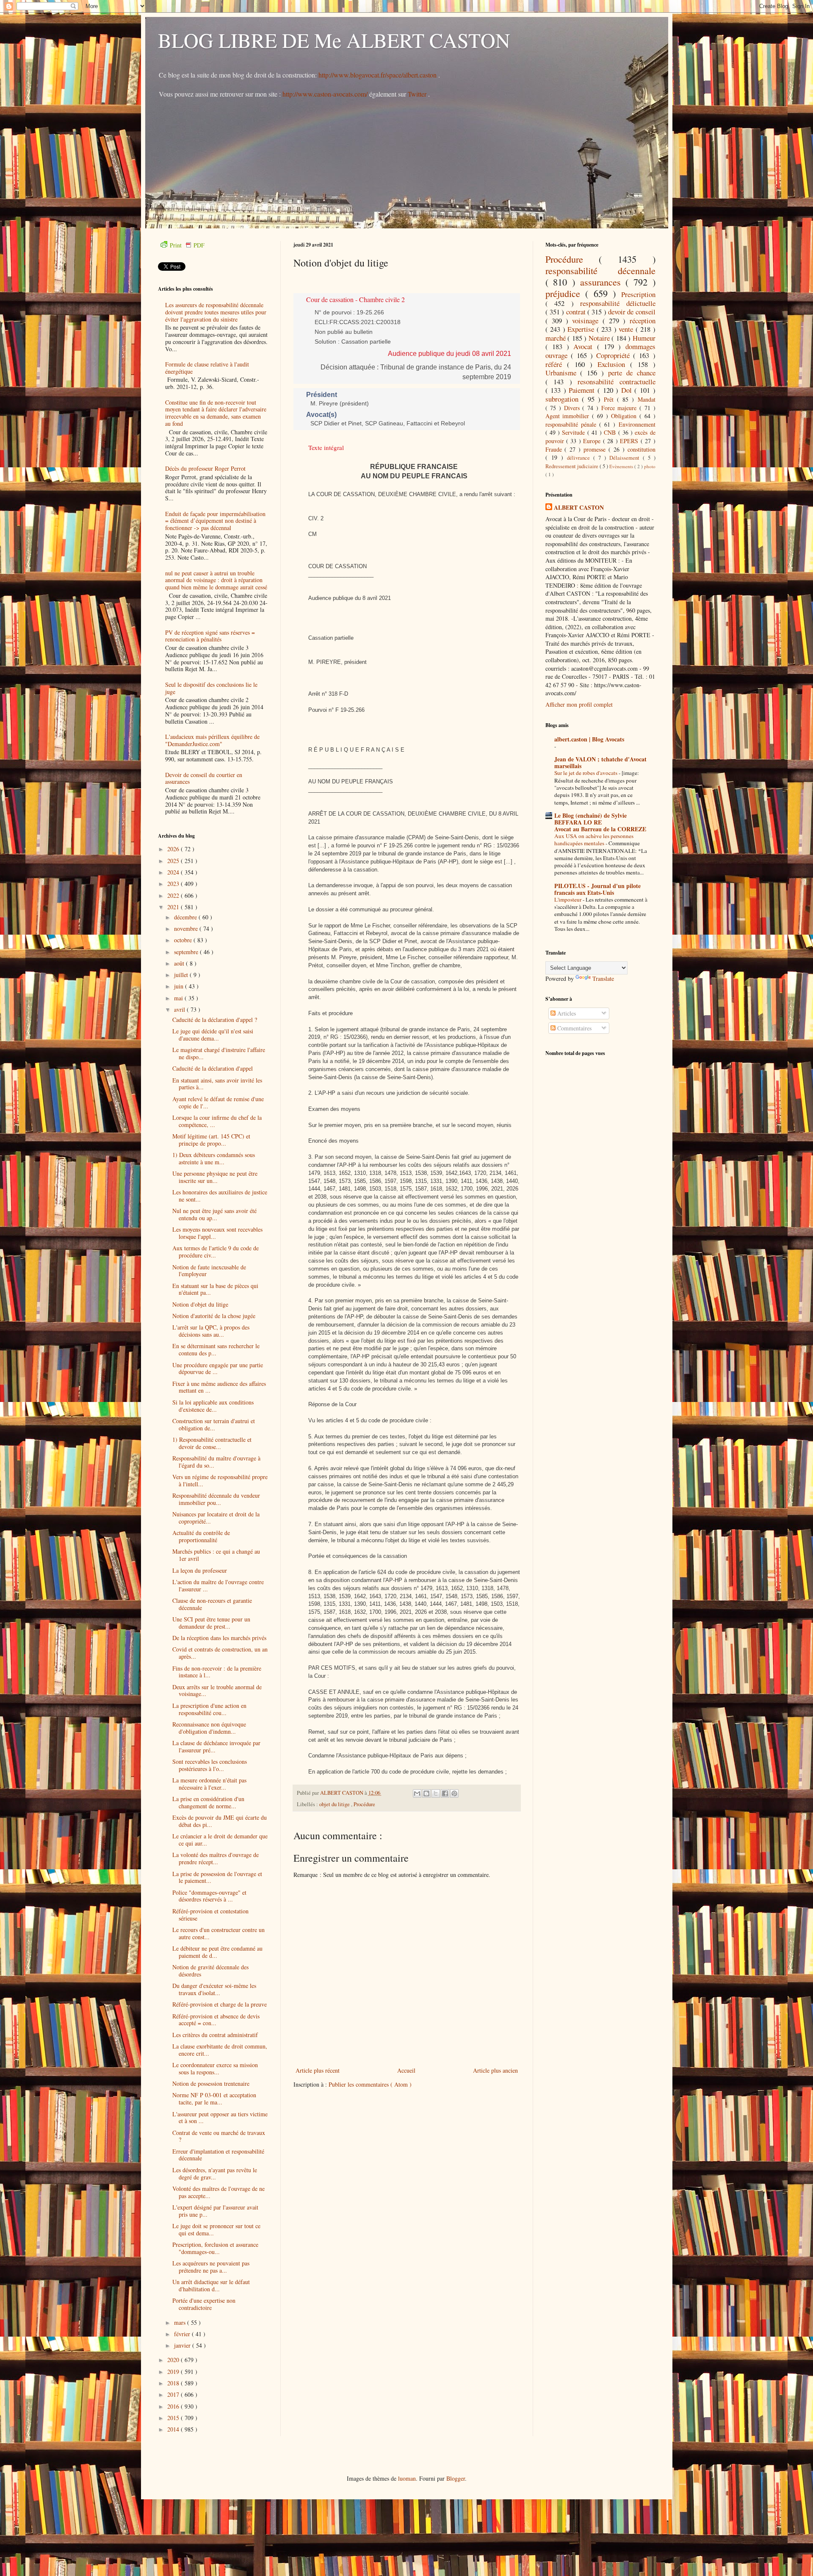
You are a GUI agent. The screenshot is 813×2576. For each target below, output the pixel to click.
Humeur (644, 338)
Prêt (610, 399)
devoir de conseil (632, 312)
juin (180, 986)
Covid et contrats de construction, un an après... (220, 1653)
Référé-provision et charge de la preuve (220, 2004)
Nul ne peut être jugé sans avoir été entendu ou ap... (214, 1214)
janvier (183, 2345)
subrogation (564, 399)
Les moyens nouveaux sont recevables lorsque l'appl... (217, 1233)
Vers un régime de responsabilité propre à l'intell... (220, 1480)
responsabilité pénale (572, 424)
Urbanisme (563, 373)
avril (180, 1009)
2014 (174, 2429)
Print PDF (187, 245)
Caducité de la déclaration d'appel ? (215, 1020)
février (183, 2334)
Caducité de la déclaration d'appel (213, 1068)
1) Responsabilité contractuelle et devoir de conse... (212, 1443)
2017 (174, 2394)
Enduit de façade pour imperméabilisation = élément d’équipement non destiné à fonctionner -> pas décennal (215, 521)
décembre (186, 917)
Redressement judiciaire (572, 466)
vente (627, 329)
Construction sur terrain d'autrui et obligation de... (214, 1424)
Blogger (456, 2478)
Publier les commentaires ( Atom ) (370, 2084)
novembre (187, 929)
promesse (596, 449)
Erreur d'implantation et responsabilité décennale (218, 2155)
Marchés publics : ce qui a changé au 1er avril (216, 1555)
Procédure (364, 1804)
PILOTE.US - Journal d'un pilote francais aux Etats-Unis (597, 889)
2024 (174, 872)
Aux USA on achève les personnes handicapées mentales (594, 840)
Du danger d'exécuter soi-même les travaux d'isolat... (214, 1989)
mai (179, 998)
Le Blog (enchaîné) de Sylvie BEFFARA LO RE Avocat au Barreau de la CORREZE (600, 822)
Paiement (583, 390)
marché (557, 338)
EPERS (630, 441)
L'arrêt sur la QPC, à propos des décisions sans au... (211, 1331)
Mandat (647, 399)
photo (650, 466)
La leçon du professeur (200, 1570)
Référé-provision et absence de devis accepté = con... (216, 2020)
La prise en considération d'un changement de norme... (208, 1802)
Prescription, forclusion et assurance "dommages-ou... (215, 2248)
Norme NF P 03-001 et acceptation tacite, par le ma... (214, 2099)
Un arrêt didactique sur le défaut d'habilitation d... (211, 2285)
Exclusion (614, 364)
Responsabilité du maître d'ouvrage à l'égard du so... (216, 1462)
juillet (182, 975)
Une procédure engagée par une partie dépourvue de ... (218, 1368)
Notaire (600, 338)
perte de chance (632, 373)
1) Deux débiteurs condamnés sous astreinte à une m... (214, 1158)
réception (643, 321)
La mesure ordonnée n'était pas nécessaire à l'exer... (209, 1784)
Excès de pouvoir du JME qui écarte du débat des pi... (220, 1821)
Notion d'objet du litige (200, 1304)
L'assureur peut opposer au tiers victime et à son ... (220, 2118)
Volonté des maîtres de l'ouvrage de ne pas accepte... (218, 2192)
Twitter (418, 94)
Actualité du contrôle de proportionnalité (201, 1536)
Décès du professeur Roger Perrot (205, 468)
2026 (174, 849)
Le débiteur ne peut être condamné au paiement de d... (217, 1952)
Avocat (585, 346)
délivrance (580, 458)
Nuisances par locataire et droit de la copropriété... (216, 1518)
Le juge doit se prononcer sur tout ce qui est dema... (216, 2229)
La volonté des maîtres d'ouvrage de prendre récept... (216, 1858)
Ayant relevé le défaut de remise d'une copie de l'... (218, 1102)
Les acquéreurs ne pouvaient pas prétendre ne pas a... (211, 2267)
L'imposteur (568, 899)
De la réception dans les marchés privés (219, 1638)
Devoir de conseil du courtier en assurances (204, 778)
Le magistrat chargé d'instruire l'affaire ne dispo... (219, 1053)
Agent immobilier (569, 416)
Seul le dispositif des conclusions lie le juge (211, 688)
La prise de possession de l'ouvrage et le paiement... (217, 1877)
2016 (174, 2406)
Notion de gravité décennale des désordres (210, 1971)
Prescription (638, 294)
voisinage (587, 321)
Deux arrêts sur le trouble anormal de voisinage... (217, 1690)
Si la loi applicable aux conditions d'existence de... (213, 1406)
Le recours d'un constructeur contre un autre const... (218, 1933)
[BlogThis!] (426, 1793)
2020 (174, 2360)
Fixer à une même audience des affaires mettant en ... (219, 1387)
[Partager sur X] (436, 1793)
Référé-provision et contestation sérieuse (210, 1915)
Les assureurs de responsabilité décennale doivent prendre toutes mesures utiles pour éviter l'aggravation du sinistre (216, 312)
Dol (628, 390)
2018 (174, 2383)
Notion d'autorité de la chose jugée (214, 1316)
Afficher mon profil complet (579, 704)
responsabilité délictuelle (618, 303)
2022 (174, 895)
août (180, 963)
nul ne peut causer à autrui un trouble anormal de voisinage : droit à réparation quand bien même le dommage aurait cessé (216, 580)
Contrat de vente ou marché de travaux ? (219, 2136)
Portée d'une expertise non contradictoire (204, 2304)
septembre (187, 952)
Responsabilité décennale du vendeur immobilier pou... (216, 1499)
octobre (184, 940)
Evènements (622, 466)
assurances (603, 282)
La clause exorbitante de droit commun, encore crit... (220, 2050)
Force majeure (620, 408)
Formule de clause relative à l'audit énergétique (207, 368)
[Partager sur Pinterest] (454, 1793)
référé (556, 364)
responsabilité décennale (600, 270)
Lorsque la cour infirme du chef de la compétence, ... (217, 1121)
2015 (174, 2418)
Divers (573, 408)
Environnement (637, 424)
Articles (566, 1013)
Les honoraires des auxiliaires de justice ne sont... (220, 1196)
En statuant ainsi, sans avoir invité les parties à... (217, 1084)
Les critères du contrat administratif (215, 2035)
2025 (174, 861)
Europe (593, 441)
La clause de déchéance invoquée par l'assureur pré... (216, 1746)
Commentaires (574, 1028)
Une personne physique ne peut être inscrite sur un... (215, 1177)
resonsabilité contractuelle (617, 382)
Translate (603, 978)
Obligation (625, 416)
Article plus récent (318, 2070)
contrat (577, 312)
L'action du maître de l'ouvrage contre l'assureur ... (218, 1585)
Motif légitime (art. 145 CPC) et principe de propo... (211, 1140)
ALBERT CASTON (579, 508)
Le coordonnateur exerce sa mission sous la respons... (215, 2068)
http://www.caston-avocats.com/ (325, 94)
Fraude (555, 449)
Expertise (582, 329)
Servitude (574, 432)
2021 (174, 907)
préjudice (566, 293)
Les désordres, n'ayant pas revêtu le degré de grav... (215, 2173)
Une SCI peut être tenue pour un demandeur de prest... (211, 1623)
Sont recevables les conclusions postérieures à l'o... (210, 1765)
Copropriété (615, 355)
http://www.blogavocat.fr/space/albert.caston (378, 75)
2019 (174, 2372)
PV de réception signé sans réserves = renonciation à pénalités (210, 636)
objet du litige (335, 1804)
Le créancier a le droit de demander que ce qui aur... (220, 1840)
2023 (174, 884)
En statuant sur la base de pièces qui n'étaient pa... (215, 1289)
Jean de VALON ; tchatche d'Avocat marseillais (600, 762)
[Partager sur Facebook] (445, 1793)
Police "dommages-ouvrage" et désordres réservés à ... (209, 1896)
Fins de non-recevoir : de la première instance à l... (217, 1672)
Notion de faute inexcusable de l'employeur (209, 1271)
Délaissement (626, 458)
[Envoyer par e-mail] (417, 1793)
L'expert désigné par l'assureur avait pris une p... (215, 2211)
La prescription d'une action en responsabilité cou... (209, 1709)
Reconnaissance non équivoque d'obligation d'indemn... (209, 1728)
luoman (407, 2478)
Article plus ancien (495, 2070)
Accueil (406, 2070)
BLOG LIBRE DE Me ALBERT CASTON (334, 40)
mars (181, 2322)
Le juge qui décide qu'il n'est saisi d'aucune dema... (213, 1035)
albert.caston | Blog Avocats (589, 739)
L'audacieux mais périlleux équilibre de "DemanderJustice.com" (212, 740)
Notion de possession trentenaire (211, 2083)
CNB (611, 432)
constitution (642, 449)
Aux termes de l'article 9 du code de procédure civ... (216, 1252)
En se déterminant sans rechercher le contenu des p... (216, 1349)
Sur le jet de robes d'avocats (586, 773)
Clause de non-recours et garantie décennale (212, 1604)
